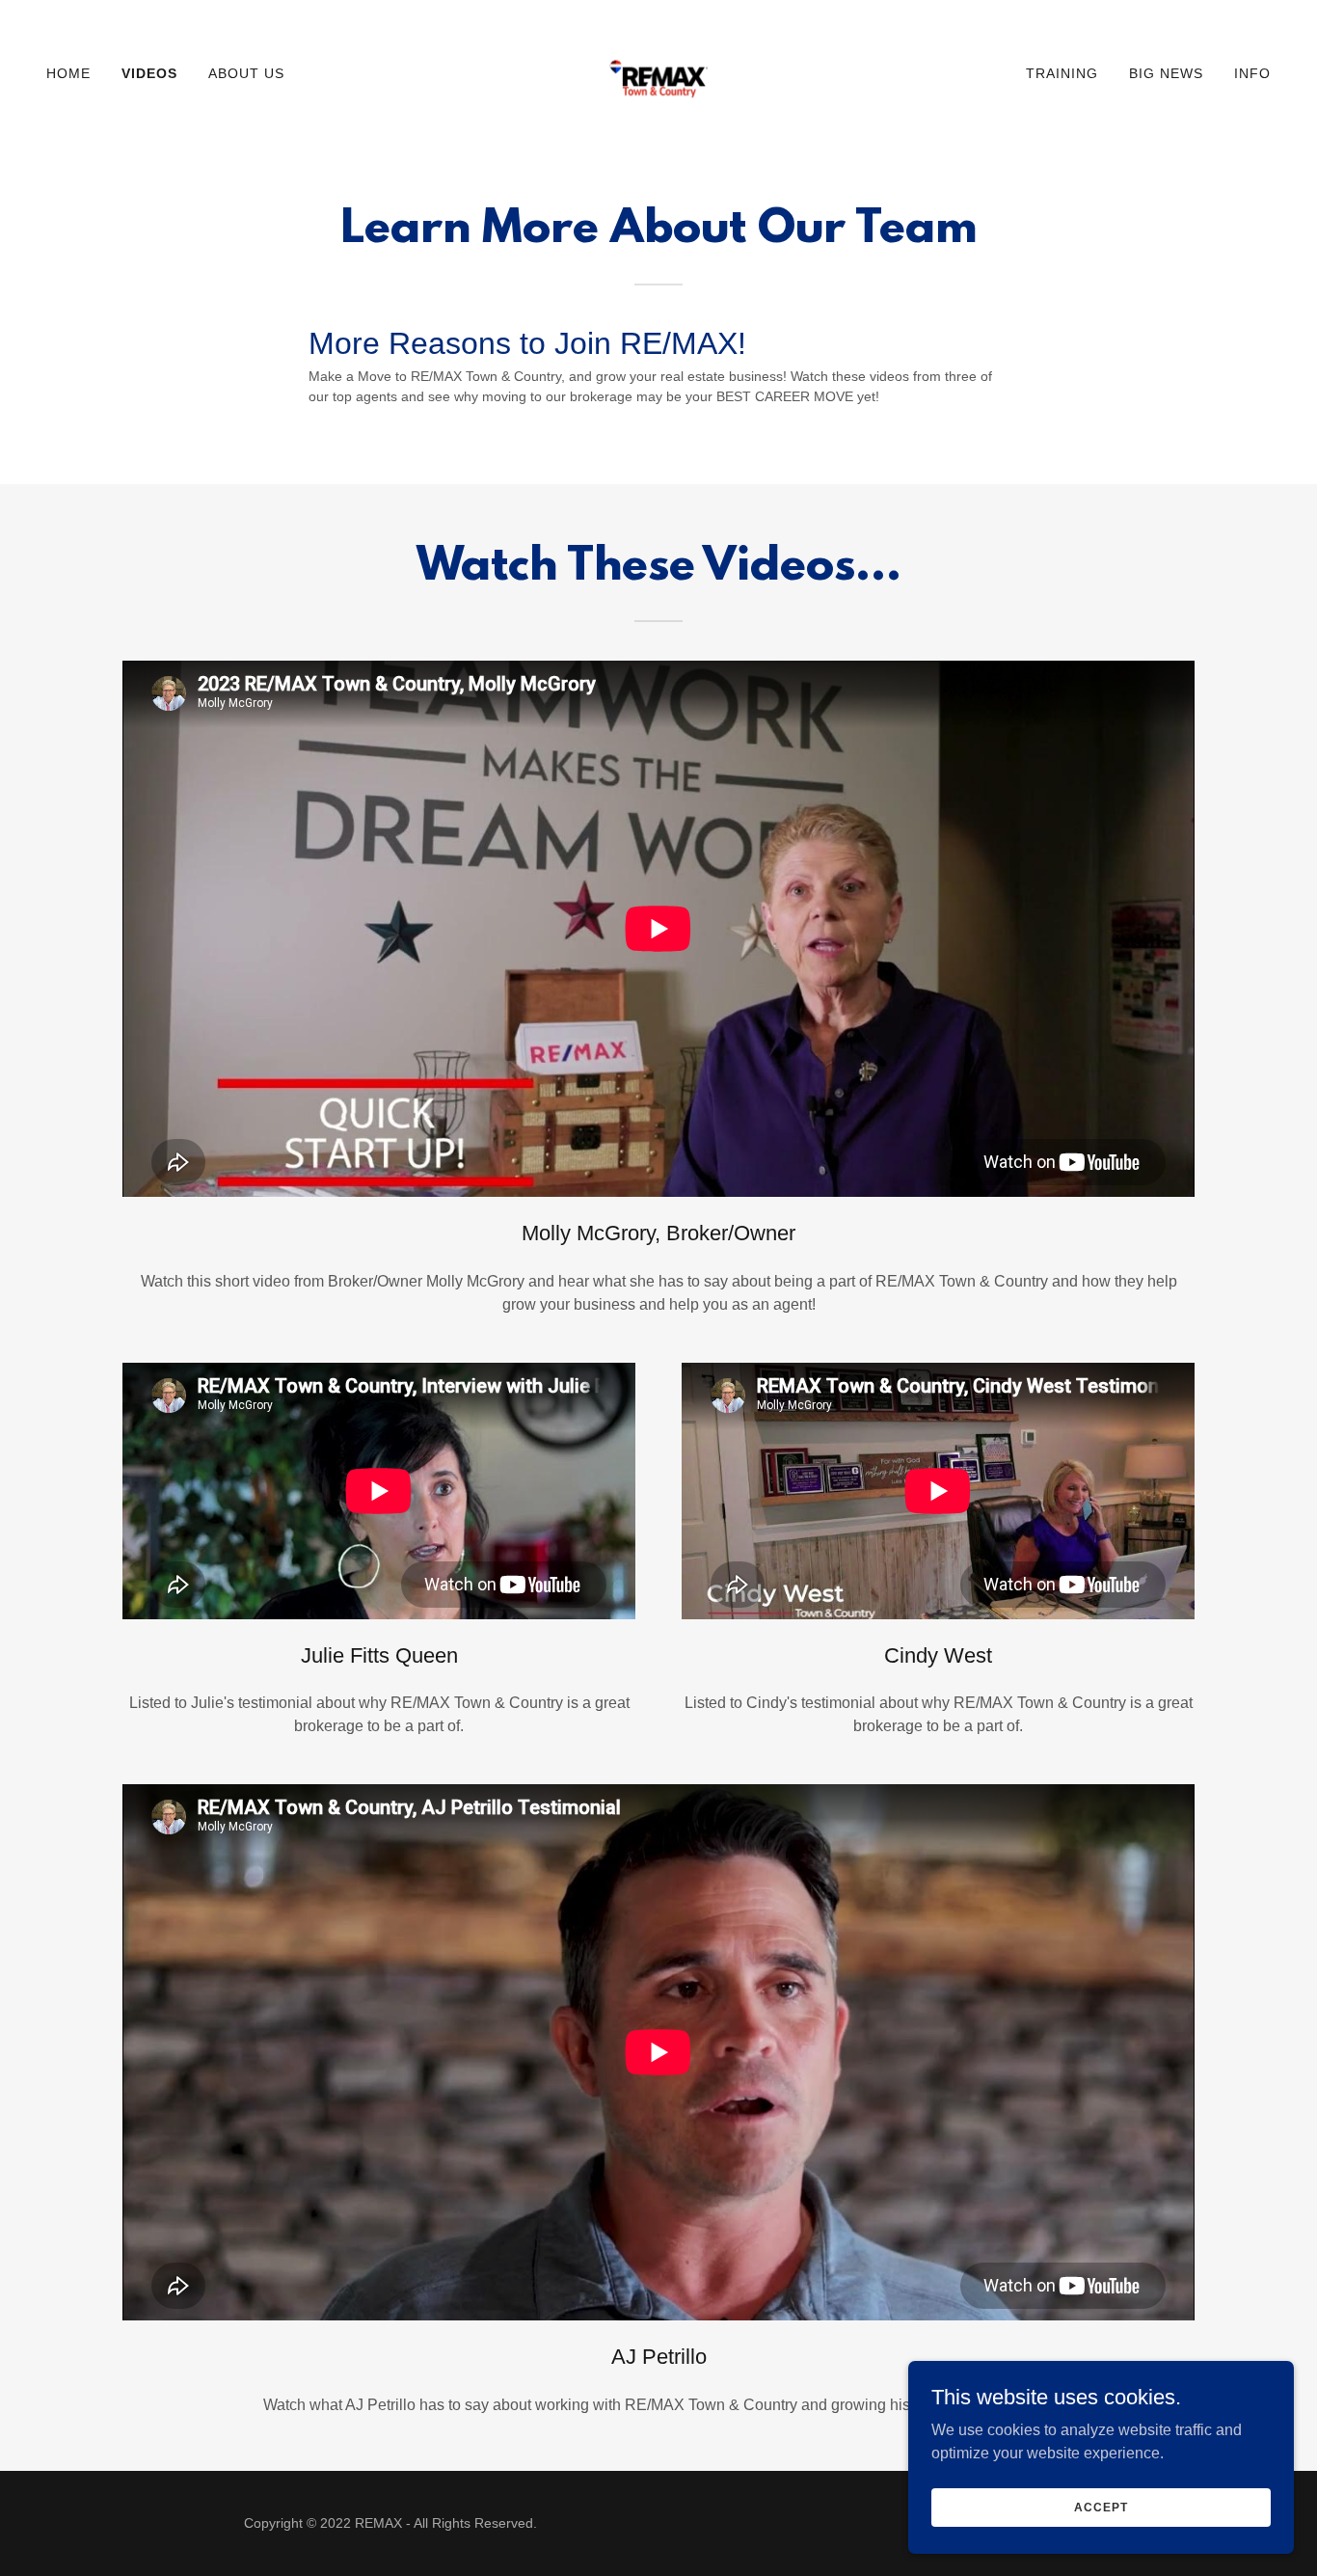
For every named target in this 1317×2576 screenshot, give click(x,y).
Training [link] (1062, 73)
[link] (658, 72)
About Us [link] (246, 73)
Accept (1101, 2507)
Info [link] (1252, 73)
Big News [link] (1166, 73)
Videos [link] (149, 73)
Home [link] (68, 73)
